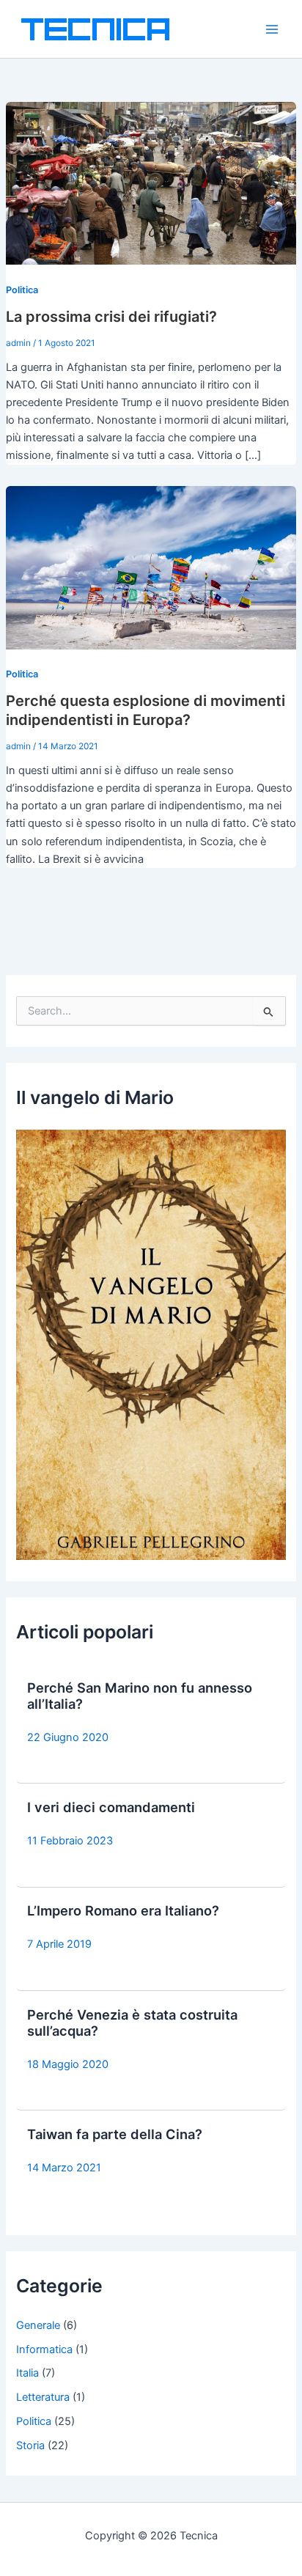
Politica (22, 290)
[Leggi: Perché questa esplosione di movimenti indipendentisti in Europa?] (151, 567)
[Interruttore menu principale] (272, 29)
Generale (38, 2325)
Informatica (44, 2349)
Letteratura (43, 2397)
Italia (27, 2373)
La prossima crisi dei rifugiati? (111, 317)
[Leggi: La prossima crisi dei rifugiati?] (151, 183)
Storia (30, 2446)
